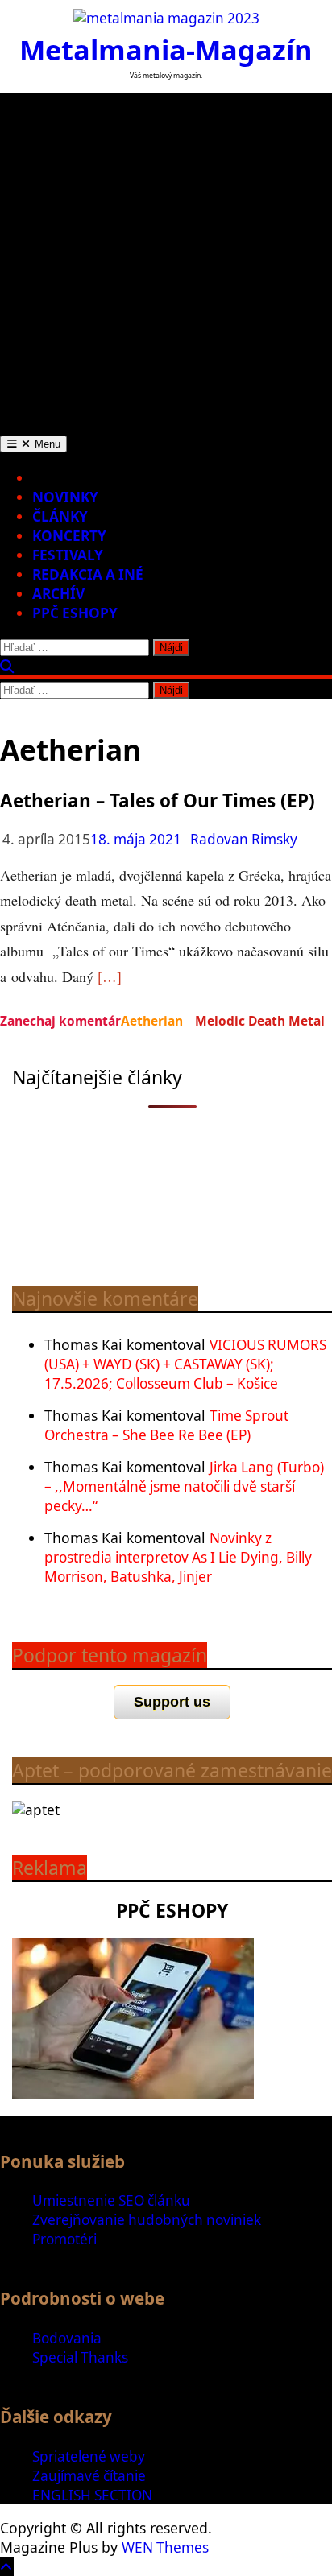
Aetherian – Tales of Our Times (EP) (158, 801)
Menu (46, 444)
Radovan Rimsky (244, 839)
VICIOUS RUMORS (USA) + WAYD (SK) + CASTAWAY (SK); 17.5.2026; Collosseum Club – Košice (185, 1364)
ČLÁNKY (60, 516)
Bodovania (67, 2338)
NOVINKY (65, 497)
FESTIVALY (68, 555)
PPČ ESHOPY (75, 613)
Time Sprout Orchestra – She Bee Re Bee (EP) (166, 1425)
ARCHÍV (58, 594)
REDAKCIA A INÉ (88, 574)
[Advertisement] (166, 258)
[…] (110, 976)
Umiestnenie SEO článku (111, 2200)
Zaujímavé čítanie (89, 2476)
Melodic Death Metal (260, 1021)
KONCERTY (69, 536)
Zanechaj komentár (60, 1021)
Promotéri (64, 2239)
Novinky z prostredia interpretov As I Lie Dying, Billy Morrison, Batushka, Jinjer (178, 1557)
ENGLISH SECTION (92, 2495)
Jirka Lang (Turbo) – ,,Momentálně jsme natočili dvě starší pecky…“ (184, 1486)
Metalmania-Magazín (166, 50)
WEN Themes (165, 2547)
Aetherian (152, 1021)
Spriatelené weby (89, 2456)
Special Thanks (80, 2357)
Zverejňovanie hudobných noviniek (147, 2220)
